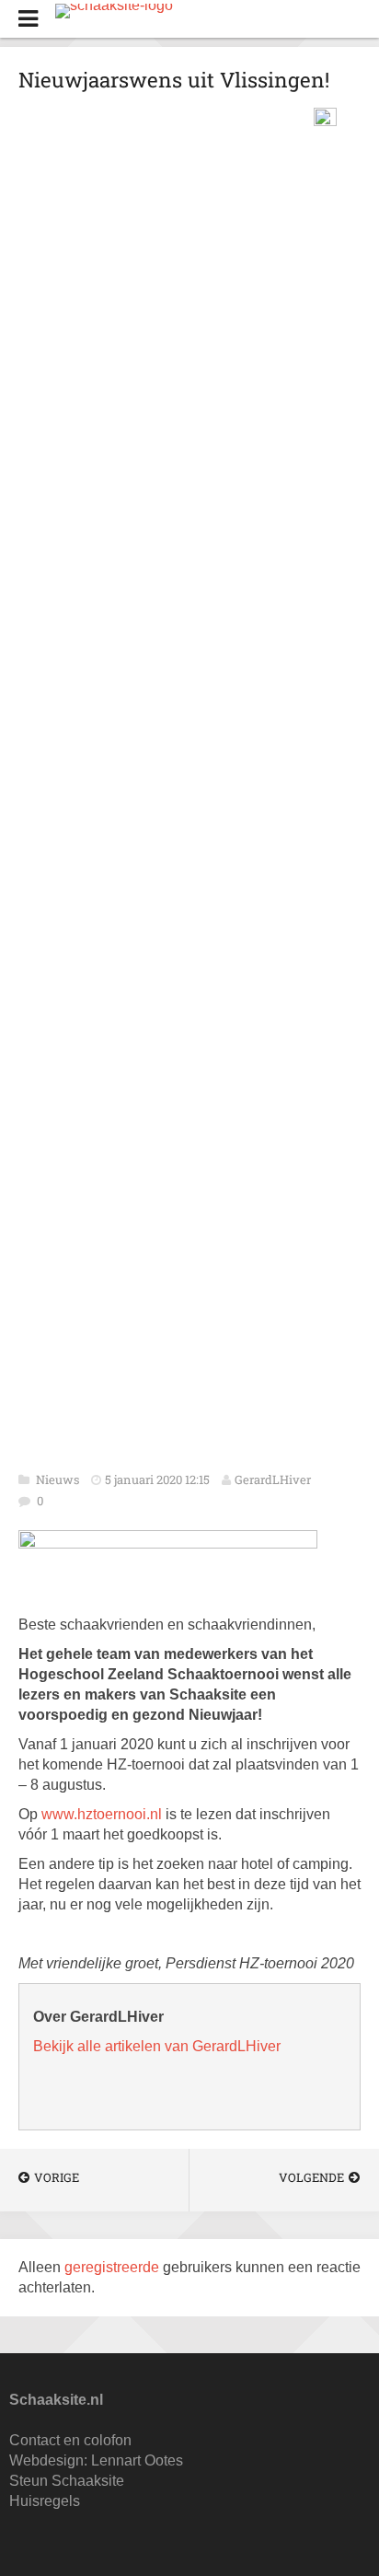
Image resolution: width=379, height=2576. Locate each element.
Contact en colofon (70, 2440)
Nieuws (59, 1479)
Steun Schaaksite (67, 2481)
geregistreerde (114, 2267)
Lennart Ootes (137, 2460)
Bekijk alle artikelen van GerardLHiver (157, 2046)
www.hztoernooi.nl (102, 1814)
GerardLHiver (273, 1479)
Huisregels (45, 2501)
